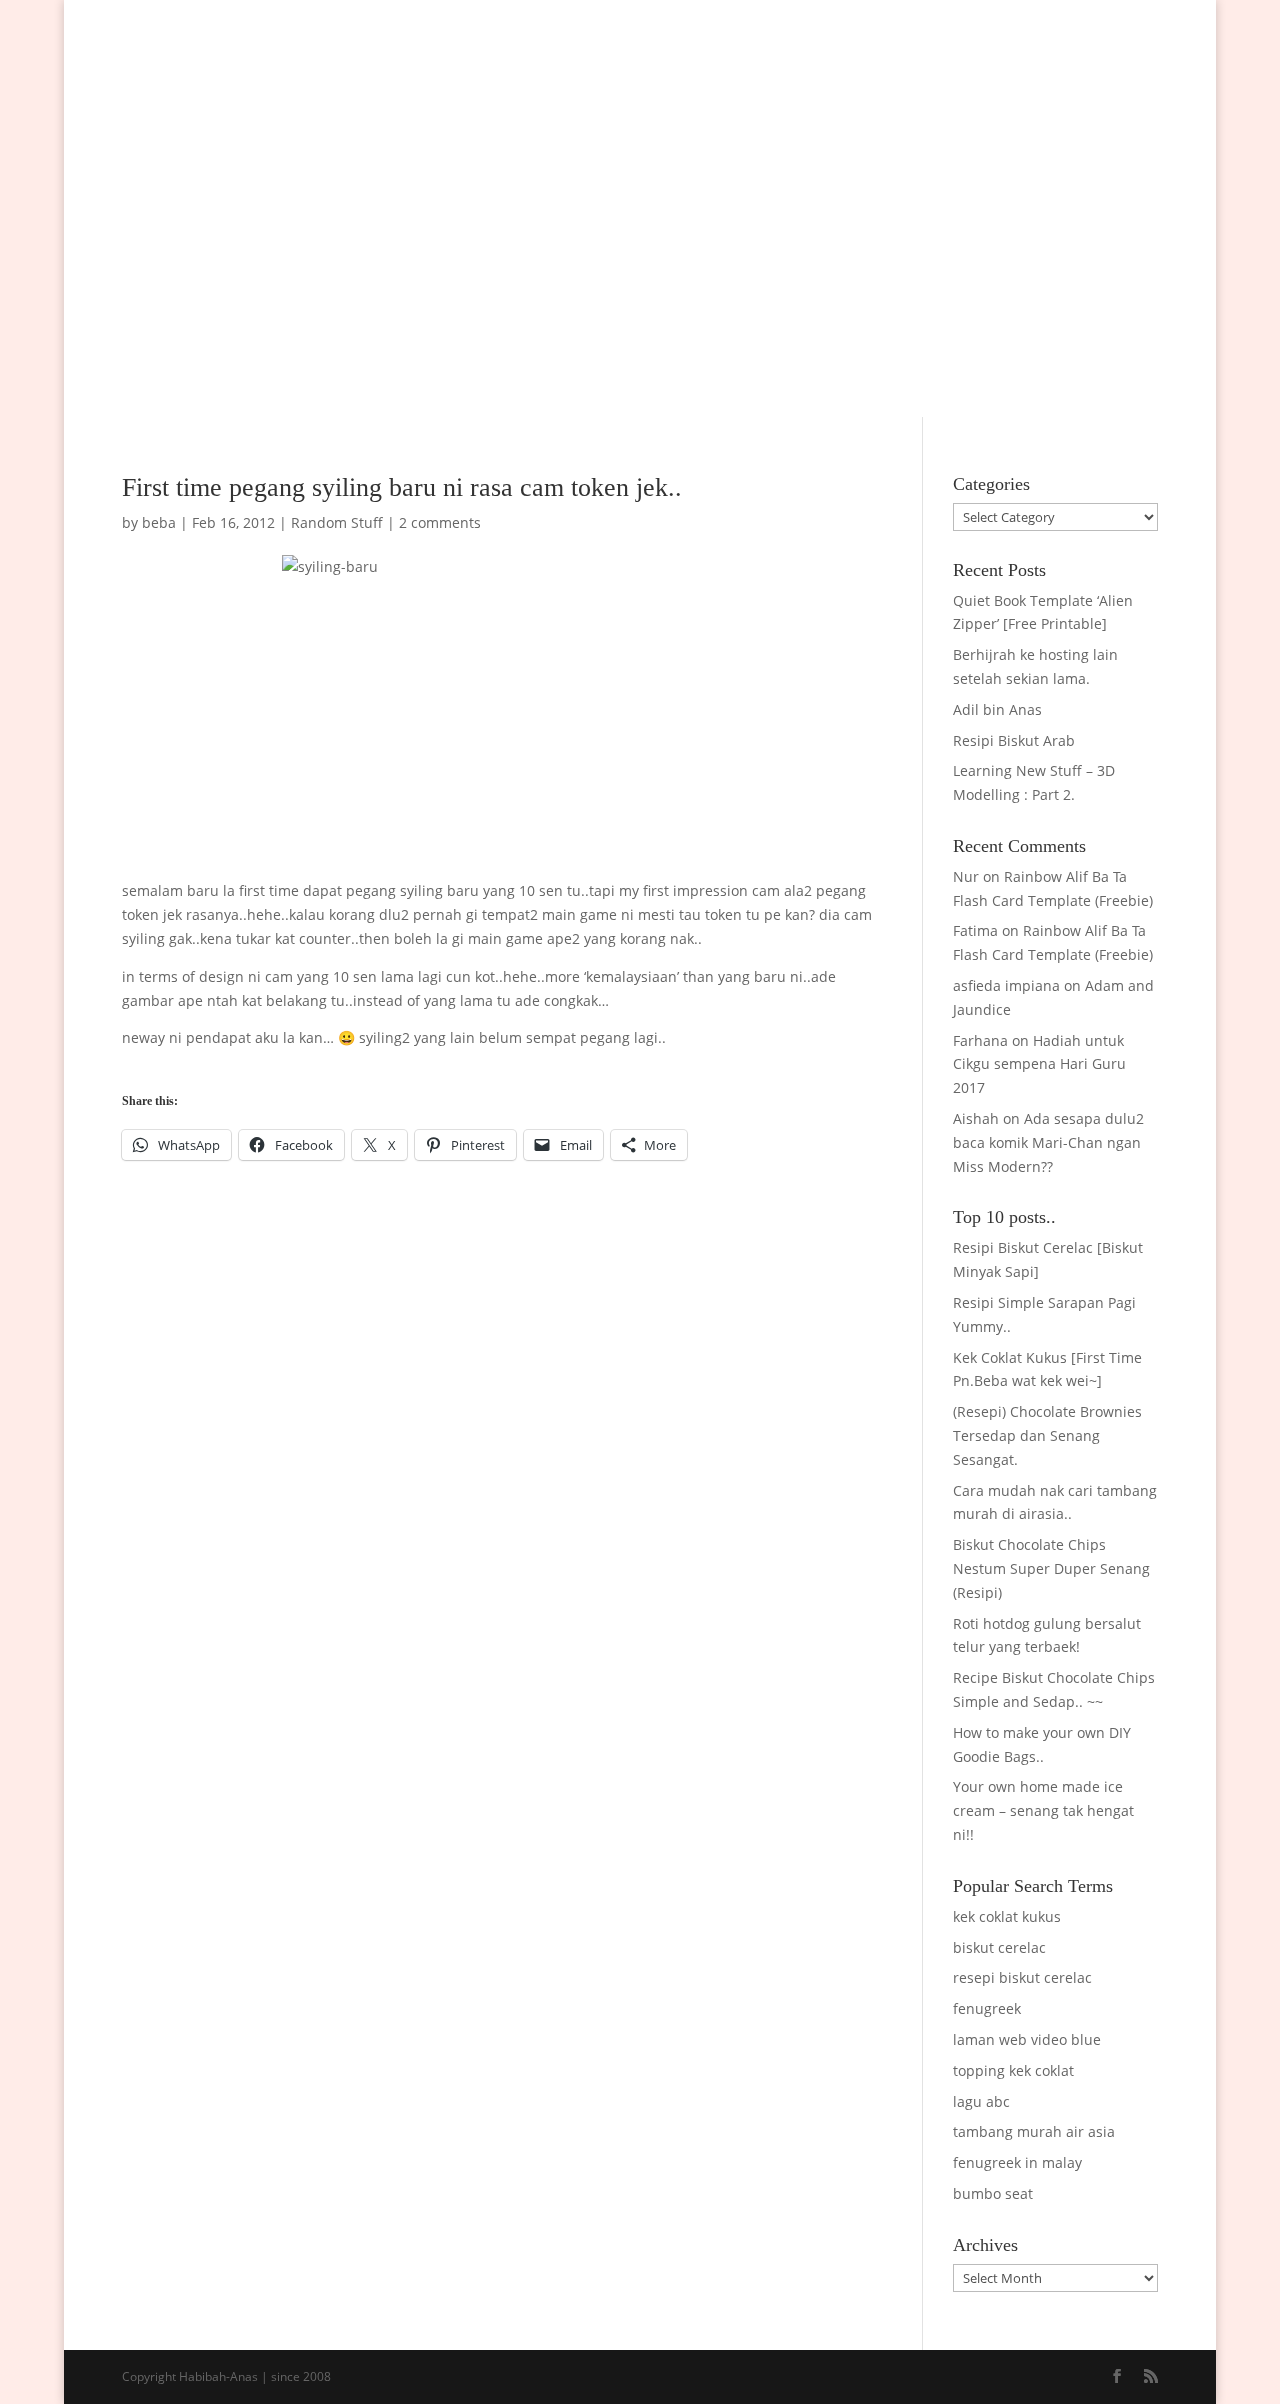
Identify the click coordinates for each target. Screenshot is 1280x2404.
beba (159, 522)
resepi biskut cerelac (1022, 1977)
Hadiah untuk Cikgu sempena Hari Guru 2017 (1039, 1064)
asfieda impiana (1006, 985)
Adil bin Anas (997, 709)
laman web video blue (1027, 2039)
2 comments (440, 522)
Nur (966, 876)
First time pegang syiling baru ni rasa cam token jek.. (402, 487)
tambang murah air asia (1034, 2131)
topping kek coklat (1013, 2070)
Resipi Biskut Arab (1014, 740)
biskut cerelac (999, 1947)
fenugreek (987, 2008)
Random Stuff (337, 522)
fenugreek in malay (1017, 2162)
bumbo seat (993, 2193)
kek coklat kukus (1007, 1916)
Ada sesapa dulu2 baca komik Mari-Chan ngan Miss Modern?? (1048, 1142)
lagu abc (981, 2101)
